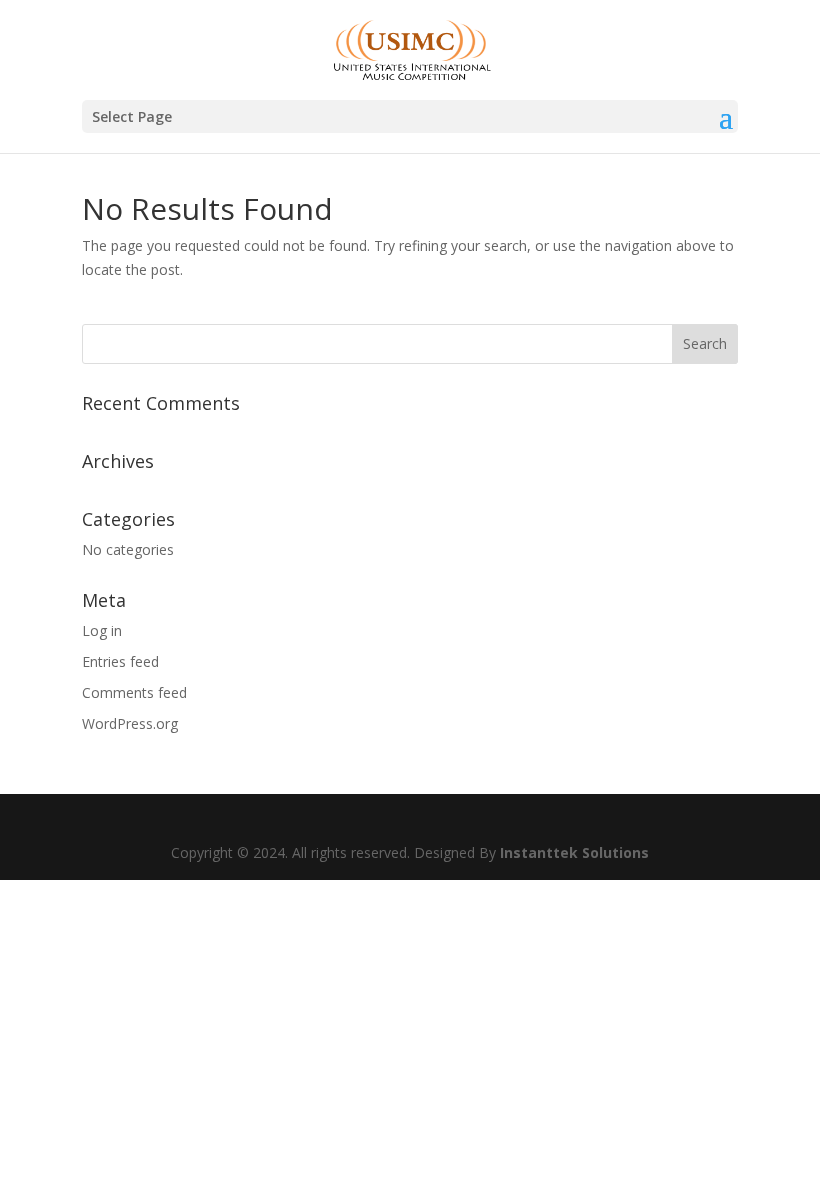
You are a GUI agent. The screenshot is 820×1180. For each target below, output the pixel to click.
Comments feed (134, 692)
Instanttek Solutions (574, 852)
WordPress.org (130, 723)
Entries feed (120, 661)
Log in (102, 630)
